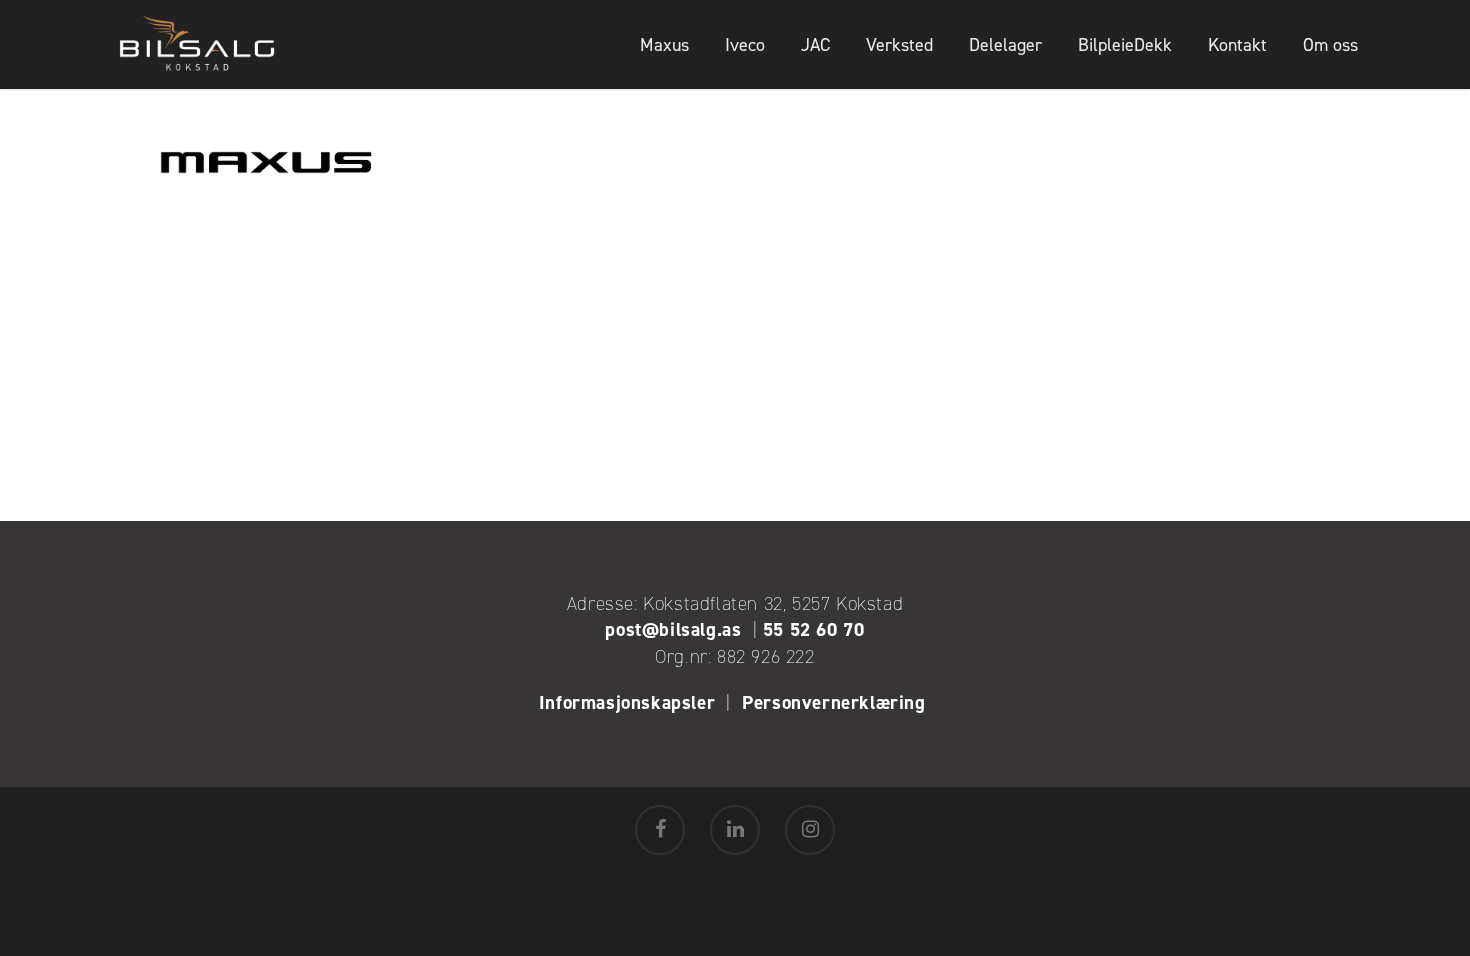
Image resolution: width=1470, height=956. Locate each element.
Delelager (1005, 45)
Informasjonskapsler (627, 702)
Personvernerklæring (836, 702)
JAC (815, 45)
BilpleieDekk (1125, 45)
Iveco (745, 45)
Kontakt (1237, 45)
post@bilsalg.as (673, 629)
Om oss (1330, 45)
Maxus (664, 45)
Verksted (899, 45)
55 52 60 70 (814, 629)
